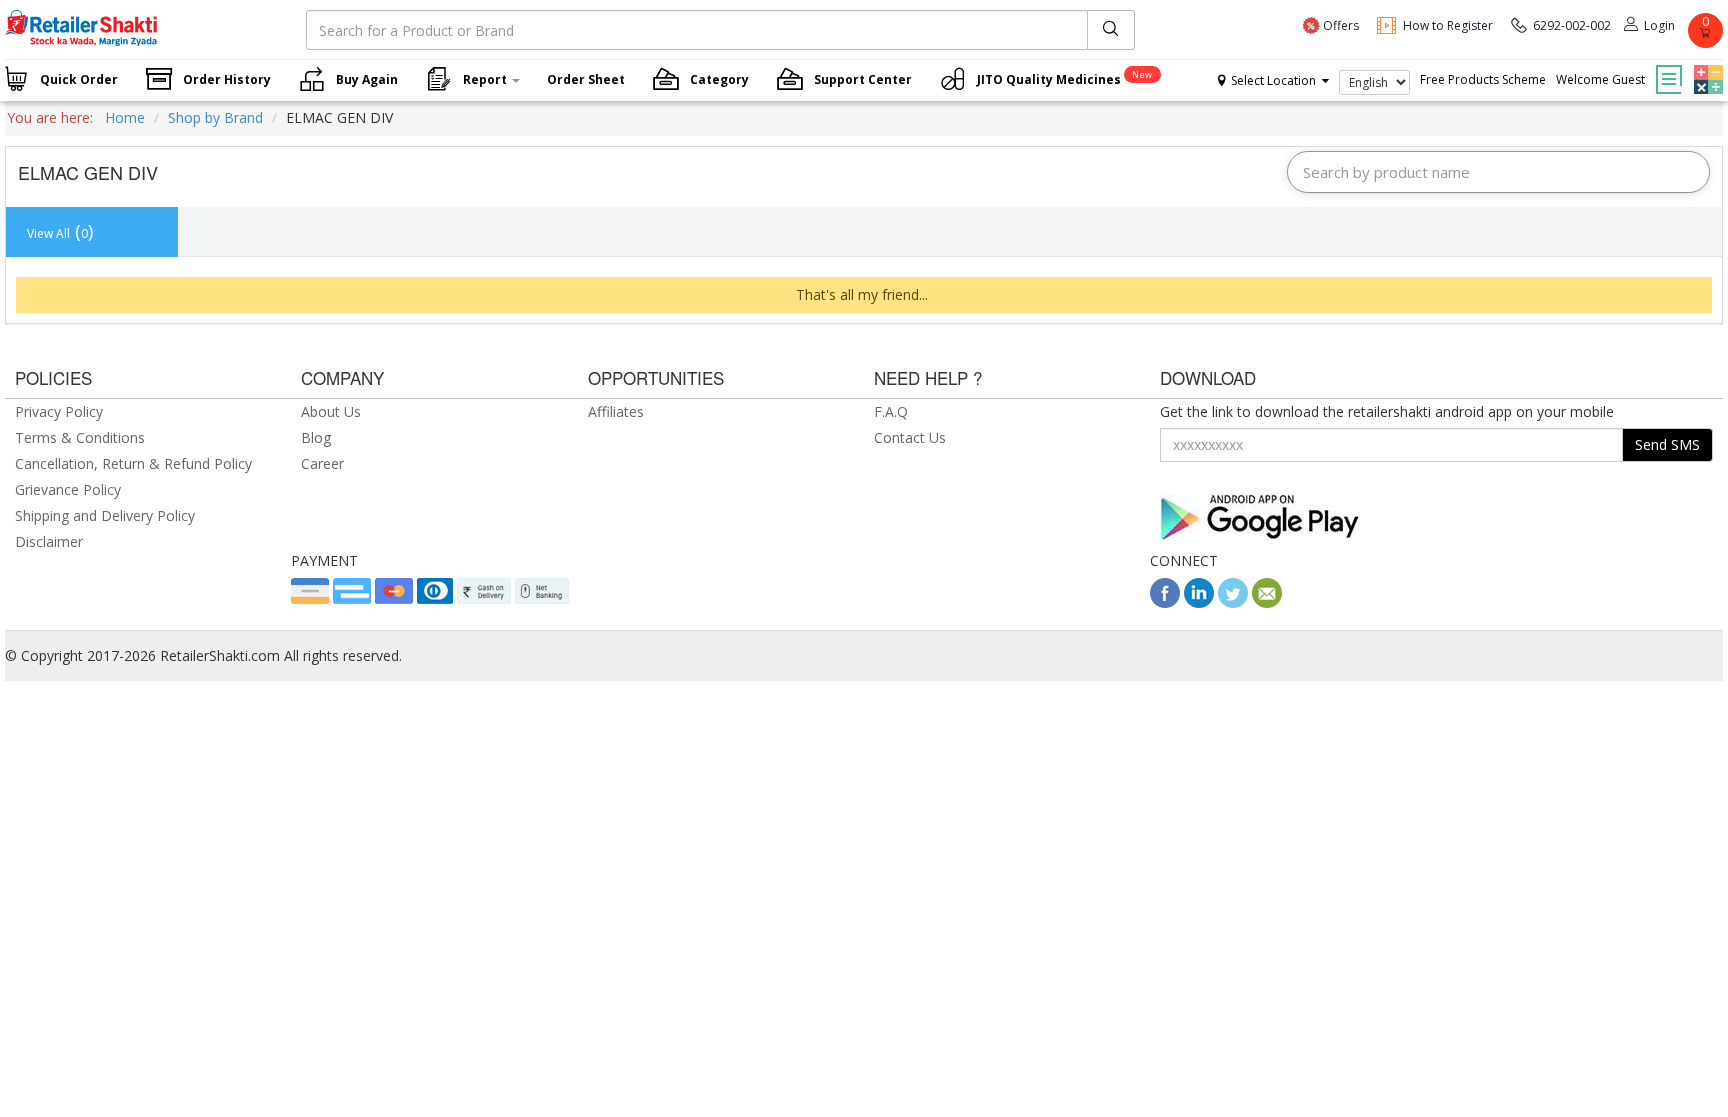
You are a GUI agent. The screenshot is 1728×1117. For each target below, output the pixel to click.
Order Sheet (586, 79)
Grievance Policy (68, 489)
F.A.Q (891, 411)
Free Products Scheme (1483, 79)
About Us (331, 411)
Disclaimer (49, 541)
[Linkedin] (1199, 602)
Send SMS (1667, 444)
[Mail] (1267, 602)
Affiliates (616, 411)
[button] (1706, 65)
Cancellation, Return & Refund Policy (133, 463)
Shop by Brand (215, 117)
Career (322, 463)
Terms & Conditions (80, 437)
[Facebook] (1165, 602)
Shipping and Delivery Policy (105, 515)
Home (125, 117)
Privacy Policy (59, 411)
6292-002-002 (1572, 25)
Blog (316, 437)
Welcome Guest (1600, 79)
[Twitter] (1233, 602)
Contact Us (910, 437)
